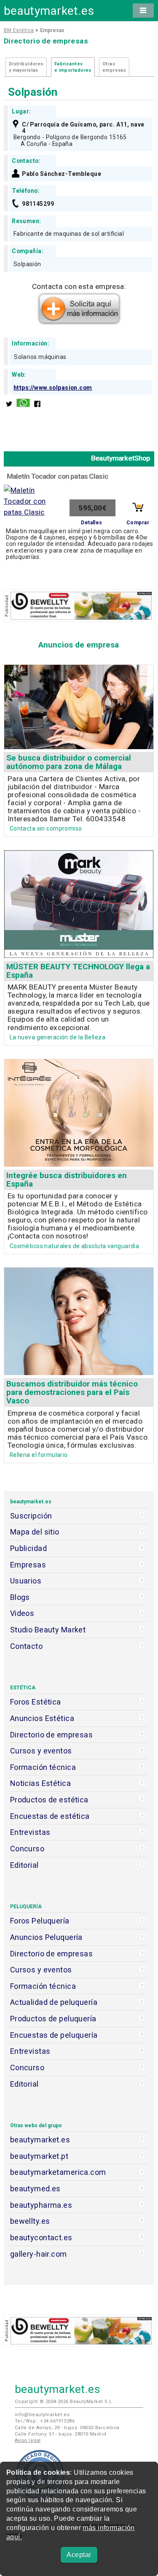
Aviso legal (28, 2440)
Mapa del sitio (35, 1532)
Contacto (26, 1646)
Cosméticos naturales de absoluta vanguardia (75, 1246)
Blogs (20, 1597)
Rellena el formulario (39, 1455)
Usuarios (26, 1581)
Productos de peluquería (53, 2019)
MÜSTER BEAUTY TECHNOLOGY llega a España (78, 971)
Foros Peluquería (40, 1921)
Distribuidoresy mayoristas (26, 67)
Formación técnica (43, 1767)
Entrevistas (30, 1832)
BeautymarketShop (121, 458)
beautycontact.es (41, 2237)
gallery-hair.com (39, 2254)
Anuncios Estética (42, 1718)
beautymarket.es (49, 11)
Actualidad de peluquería (54, 2002)
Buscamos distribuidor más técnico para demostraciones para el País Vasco (72, 1392)
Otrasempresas (114, 67)
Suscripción (31, 1516)
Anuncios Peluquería (46, 1937)
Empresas (28, 1565)
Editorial (24, 1865)
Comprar (138, 523)
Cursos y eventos (41, 1751)
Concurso (27, 1849)
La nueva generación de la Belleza (58, 1037)
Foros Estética (36, 1702)
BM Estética (19, 30)
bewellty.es (30, 2221)
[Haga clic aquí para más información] (79, 322)
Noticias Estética (40, 1783)
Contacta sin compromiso (46, 828)
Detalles (91, 523)
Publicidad (28, 1548)
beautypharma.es (41, 2205)
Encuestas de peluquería (54, 2035)
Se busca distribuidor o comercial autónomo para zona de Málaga (69, 762)
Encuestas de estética (50, 1816)
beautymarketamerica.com (58, 2172)
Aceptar (79, 2555)
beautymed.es (35, 2189)
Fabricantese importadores (73, 67)
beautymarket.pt (39, 2156)
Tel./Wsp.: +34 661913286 (45, 2421)
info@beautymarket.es (42, 2415)
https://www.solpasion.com (53, 388)
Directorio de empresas (52, 1735)
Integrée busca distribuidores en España (67, 1180)
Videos (22, 1613)
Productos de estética (49, 1800)
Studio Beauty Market (48, 1630)
